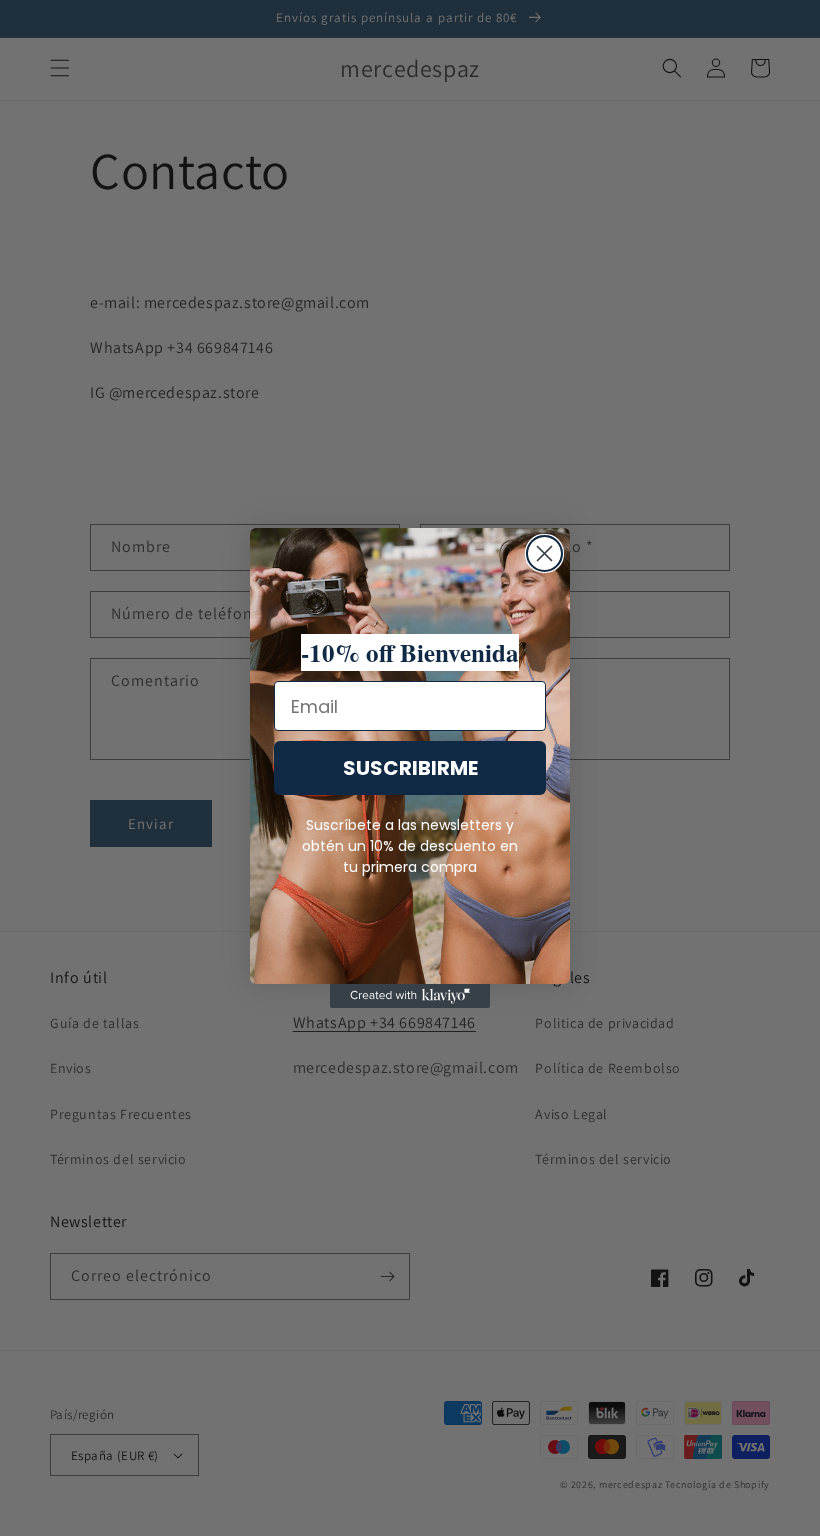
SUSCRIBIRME (410, 768)
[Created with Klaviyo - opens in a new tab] (410, 996)
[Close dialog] (544, 553)
